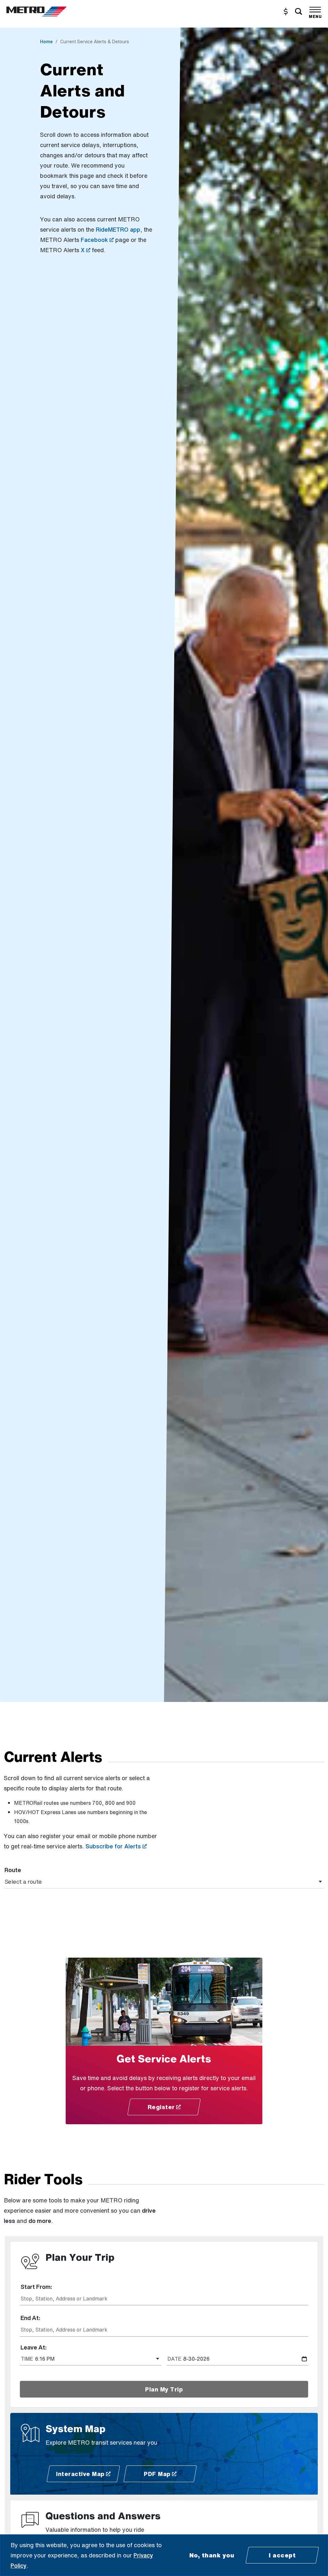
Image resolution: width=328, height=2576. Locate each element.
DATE (174, 2359)
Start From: (36, 2287)
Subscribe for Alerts (116, 1846)
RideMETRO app (118, 229)
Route (13, 1870)
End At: (30, 2318)
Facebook (97, 240)
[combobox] (164, 2299)
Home (46, 41)
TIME (27, 2359)
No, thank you (212, 2555)
